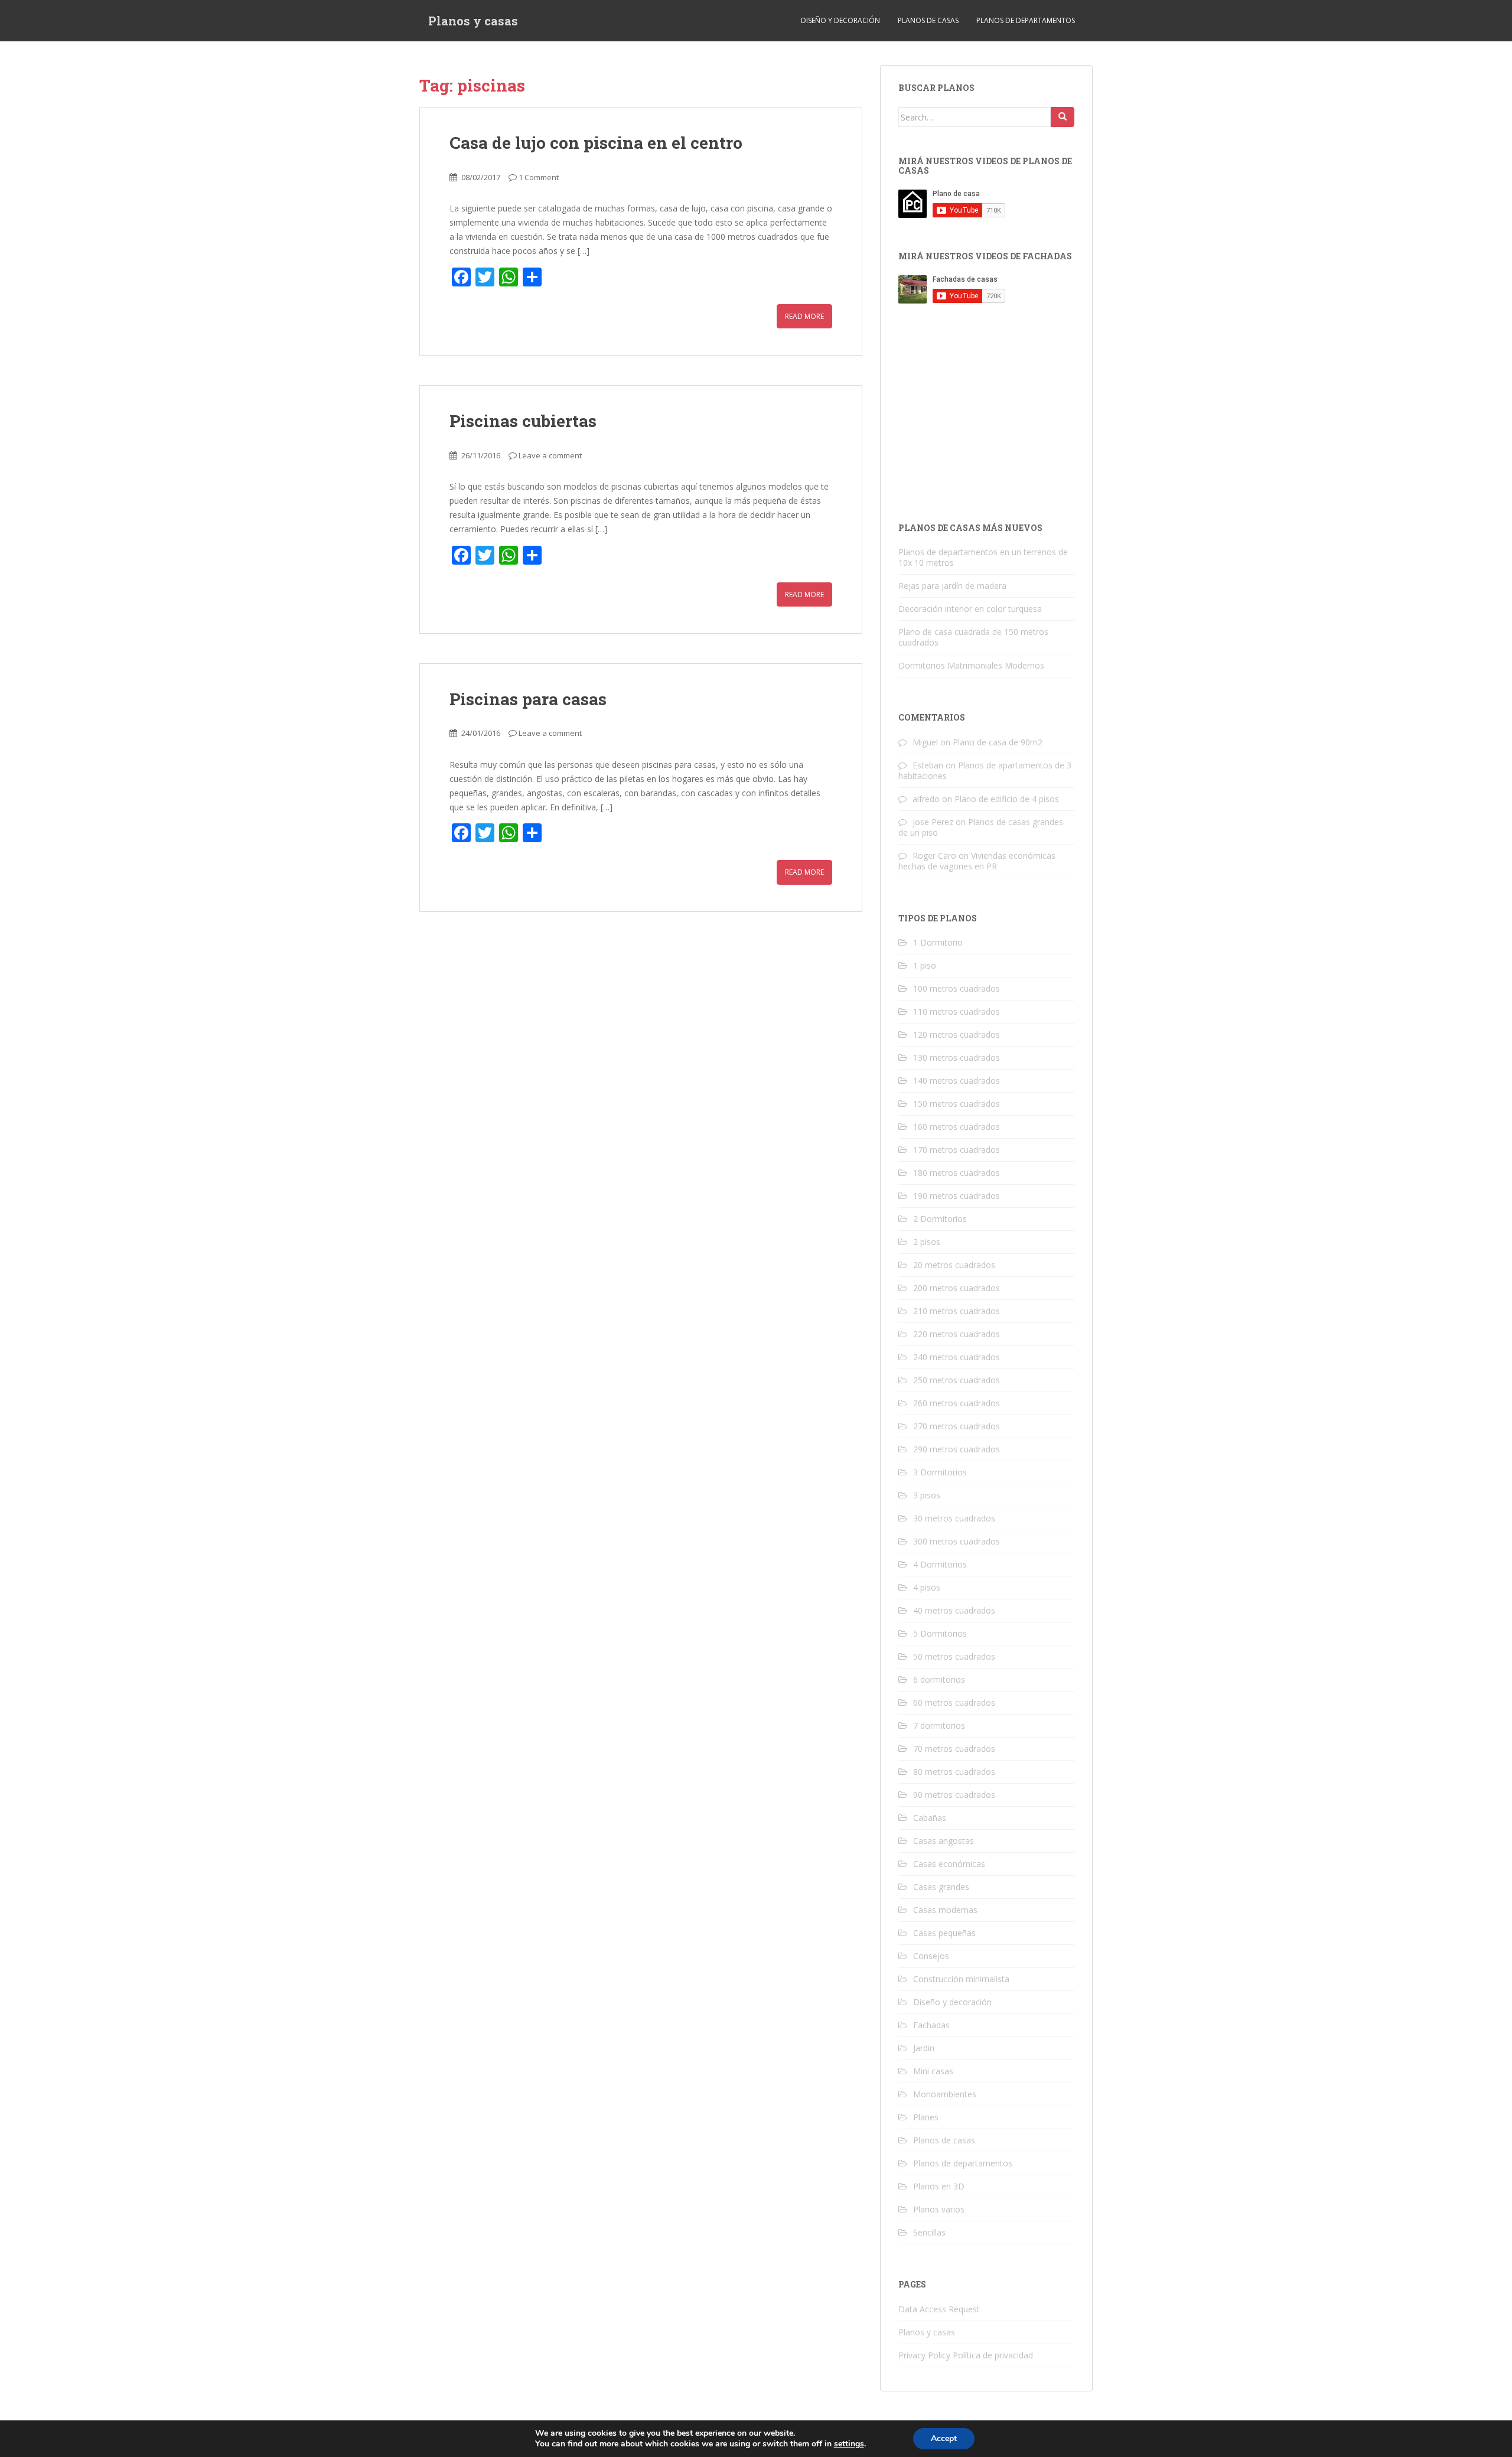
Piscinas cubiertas (523, 421)
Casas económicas (949, 1864)
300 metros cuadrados (957, 1541)
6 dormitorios (939, 1679)
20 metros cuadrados (954, 1265)
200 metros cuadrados (957, 1288)
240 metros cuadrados (957, 1357)
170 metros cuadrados (957, 1150)
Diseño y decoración (840, 20)
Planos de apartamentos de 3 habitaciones (985, 770)
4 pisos (927, 1587)
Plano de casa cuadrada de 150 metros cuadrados (973, 637)
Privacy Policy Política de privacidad (966, 2355)
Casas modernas (945, 1910)
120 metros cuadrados (957, 1034)
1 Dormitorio (938, 942)
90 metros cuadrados (954, 1795)
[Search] (1063, 117)
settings (849, 2444)
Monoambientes (945, 2094)
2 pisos (927, 1242)
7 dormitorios (939, 1726)
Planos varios (939, 2209)
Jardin (924, 2048)
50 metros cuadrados (954, 1656)
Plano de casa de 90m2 (998, 742)
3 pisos (927, 1495)
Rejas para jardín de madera (952, 586)
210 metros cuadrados (957, 1311)
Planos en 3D (939, 2186)
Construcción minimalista (961, 1979)
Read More (804, 316)
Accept (944, 2438)
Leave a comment (550, 455)
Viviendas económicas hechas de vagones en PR (977, 861)
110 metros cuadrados (957, 1011)
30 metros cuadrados (954, 1518)
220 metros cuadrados (957, 1334)
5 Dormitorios (940, 1633)
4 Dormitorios (940, 1564)
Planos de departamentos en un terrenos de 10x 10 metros (983, 557)
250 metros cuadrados (957, 1380)
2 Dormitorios (940, 1219)
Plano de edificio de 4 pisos (1007, 799)
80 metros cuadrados (954, 1772)
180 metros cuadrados (957, 1173)
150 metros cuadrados (957, 1104)
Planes (926, 2117)
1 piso (925, 965)
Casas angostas (944, 1841)
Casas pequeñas (944, 1933)
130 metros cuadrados (957, 1058)
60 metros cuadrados (954, 1702)
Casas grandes (941, 1887)
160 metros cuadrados (957, 1127)
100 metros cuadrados (957, 988)
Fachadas (931, 2025)
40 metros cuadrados (954, 1610)
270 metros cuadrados (957, 1426)
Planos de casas (928, 20)
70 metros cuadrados (954, 1749)
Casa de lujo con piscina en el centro (596, 143)
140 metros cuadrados (957, 1081)
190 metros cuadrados (957, 1196)
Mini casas (933, 2071)
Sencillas (929, 2232)
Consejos (931, 1956)
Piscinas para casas (528, 699)
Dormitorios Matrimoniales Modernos (971, 665)
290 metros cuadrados (957, 1449)
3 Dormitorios (940, 1472)
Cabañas (930, 1818)
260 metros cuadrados (957, 1403)
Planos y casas (473, 21)
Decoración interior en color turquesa (970, 609)
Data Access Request (939, 2309)
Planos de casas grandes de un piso (981, 827)
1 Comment (539, 177)
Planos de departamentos (1026, 20)
